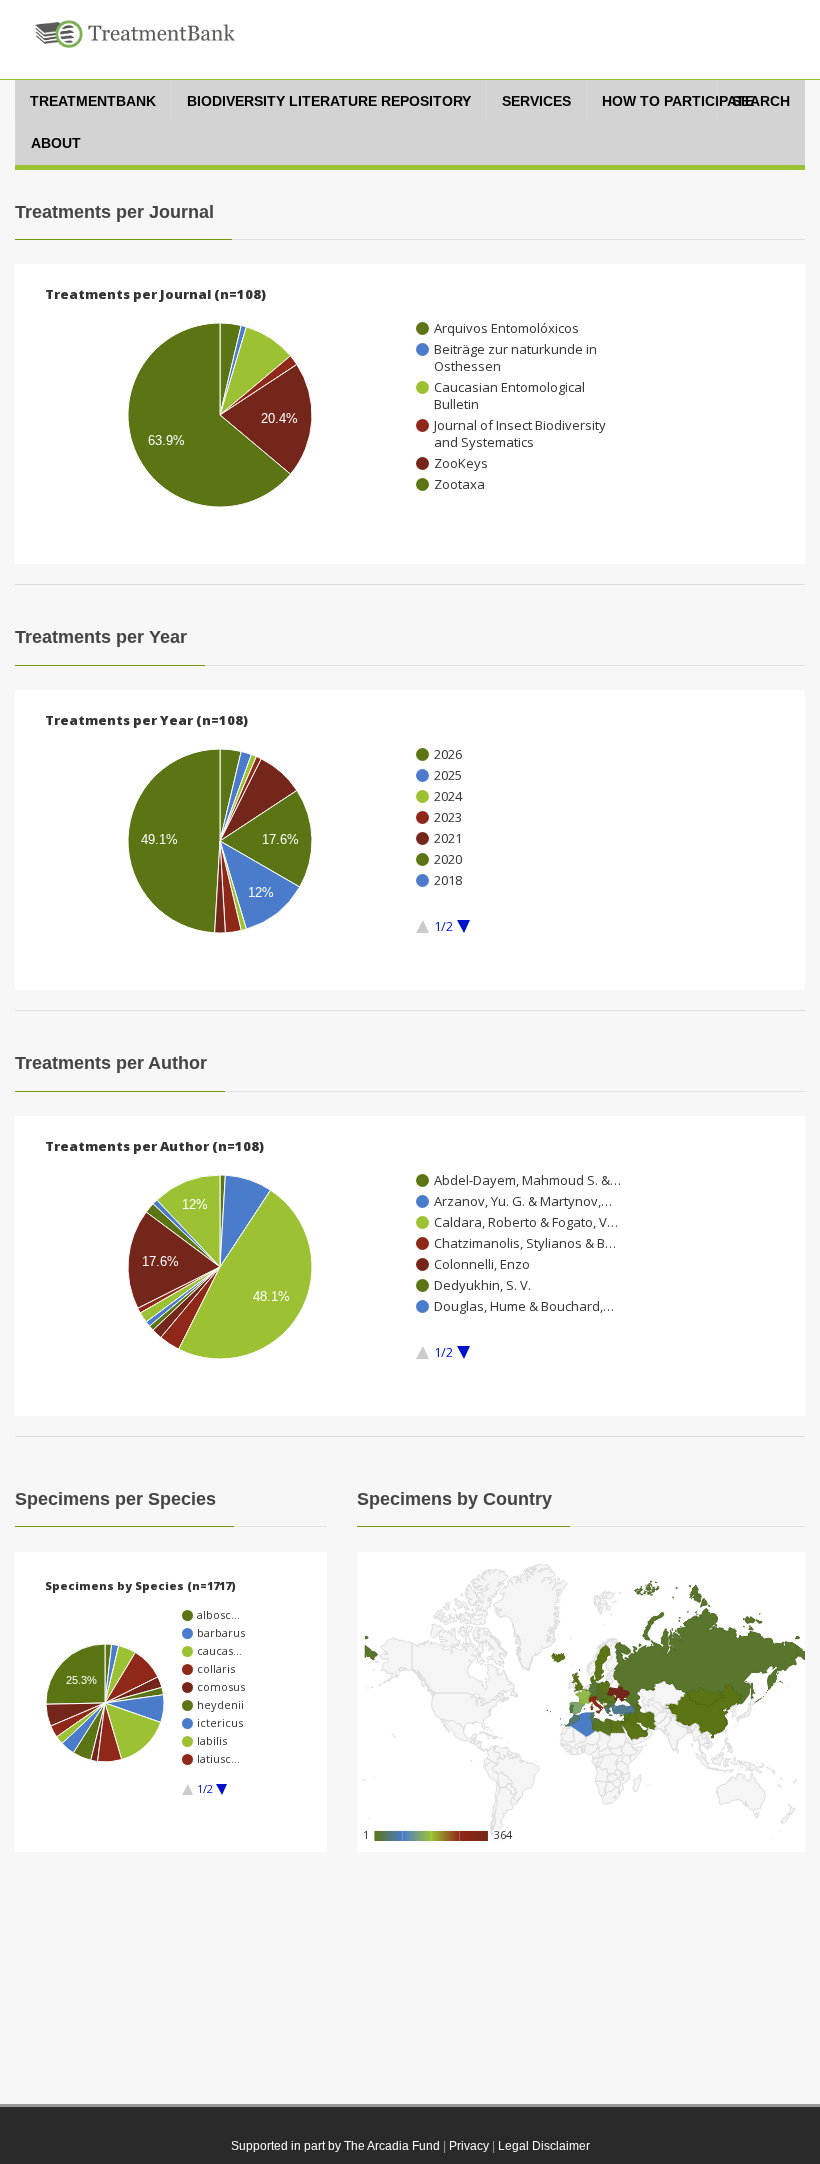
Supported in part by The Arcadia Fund (335, 2146)
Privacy (469, 2146)
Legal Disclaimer (544, 2146)
